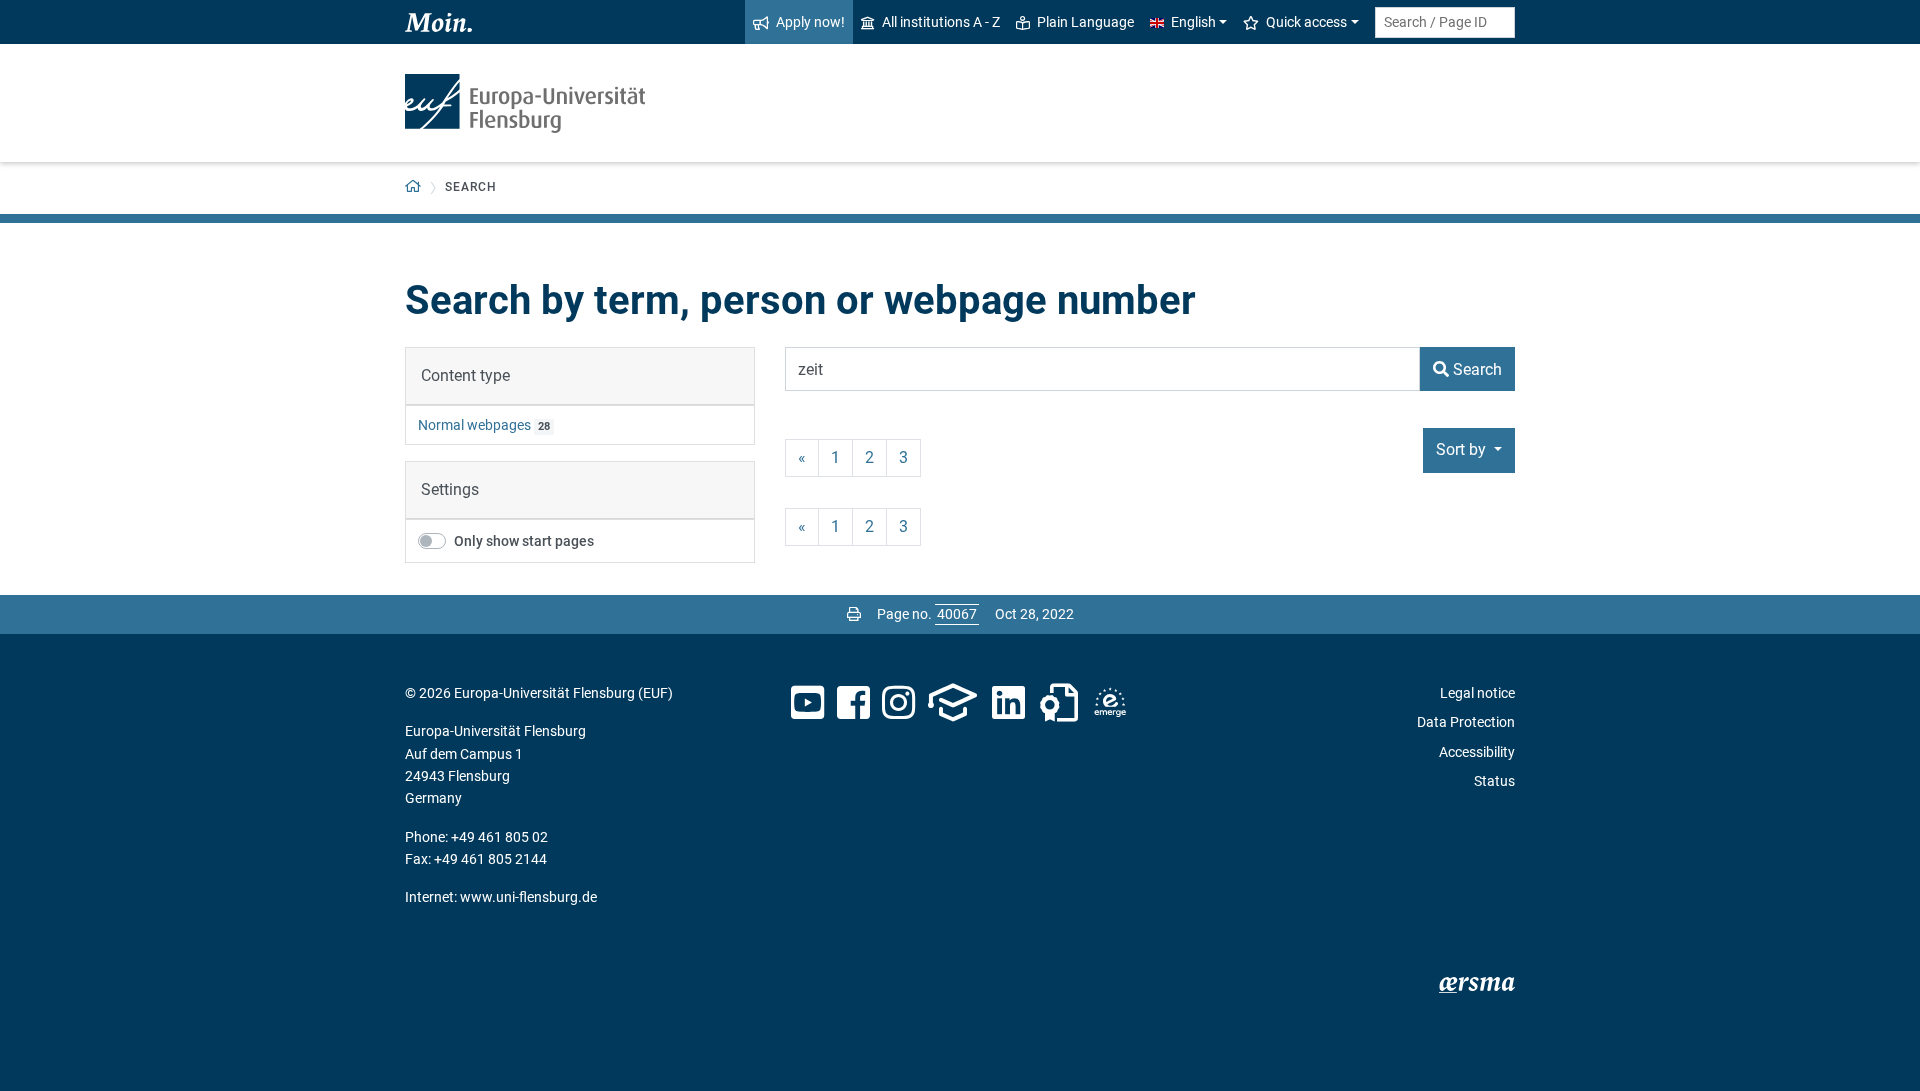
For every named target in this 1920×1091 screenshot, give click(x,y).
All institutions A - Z (941, 22)
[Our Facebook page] (853, 703)
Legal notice (1477, 693)
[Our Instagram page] (898, 703)
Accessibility (1477, 752)
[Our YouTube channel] (807, 703)
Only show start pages (524, 541)
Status (1494, 781)
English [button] (1193, 22)
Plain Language (1085, 22)
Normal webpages (474, 425)
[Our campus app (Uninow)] (952, 703)
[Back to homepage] (525, 103)
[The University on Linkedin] (1009, 703)
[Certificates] (1059, 703)
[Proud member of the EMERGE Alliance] (1110, 703)
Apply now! (810, 22)
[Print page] (854, 614)
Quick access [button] (1306, 22)
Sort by (1463, 449)
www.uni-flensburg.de (528, 897)
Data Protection (1466, 722)
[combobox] (1445, 22)
